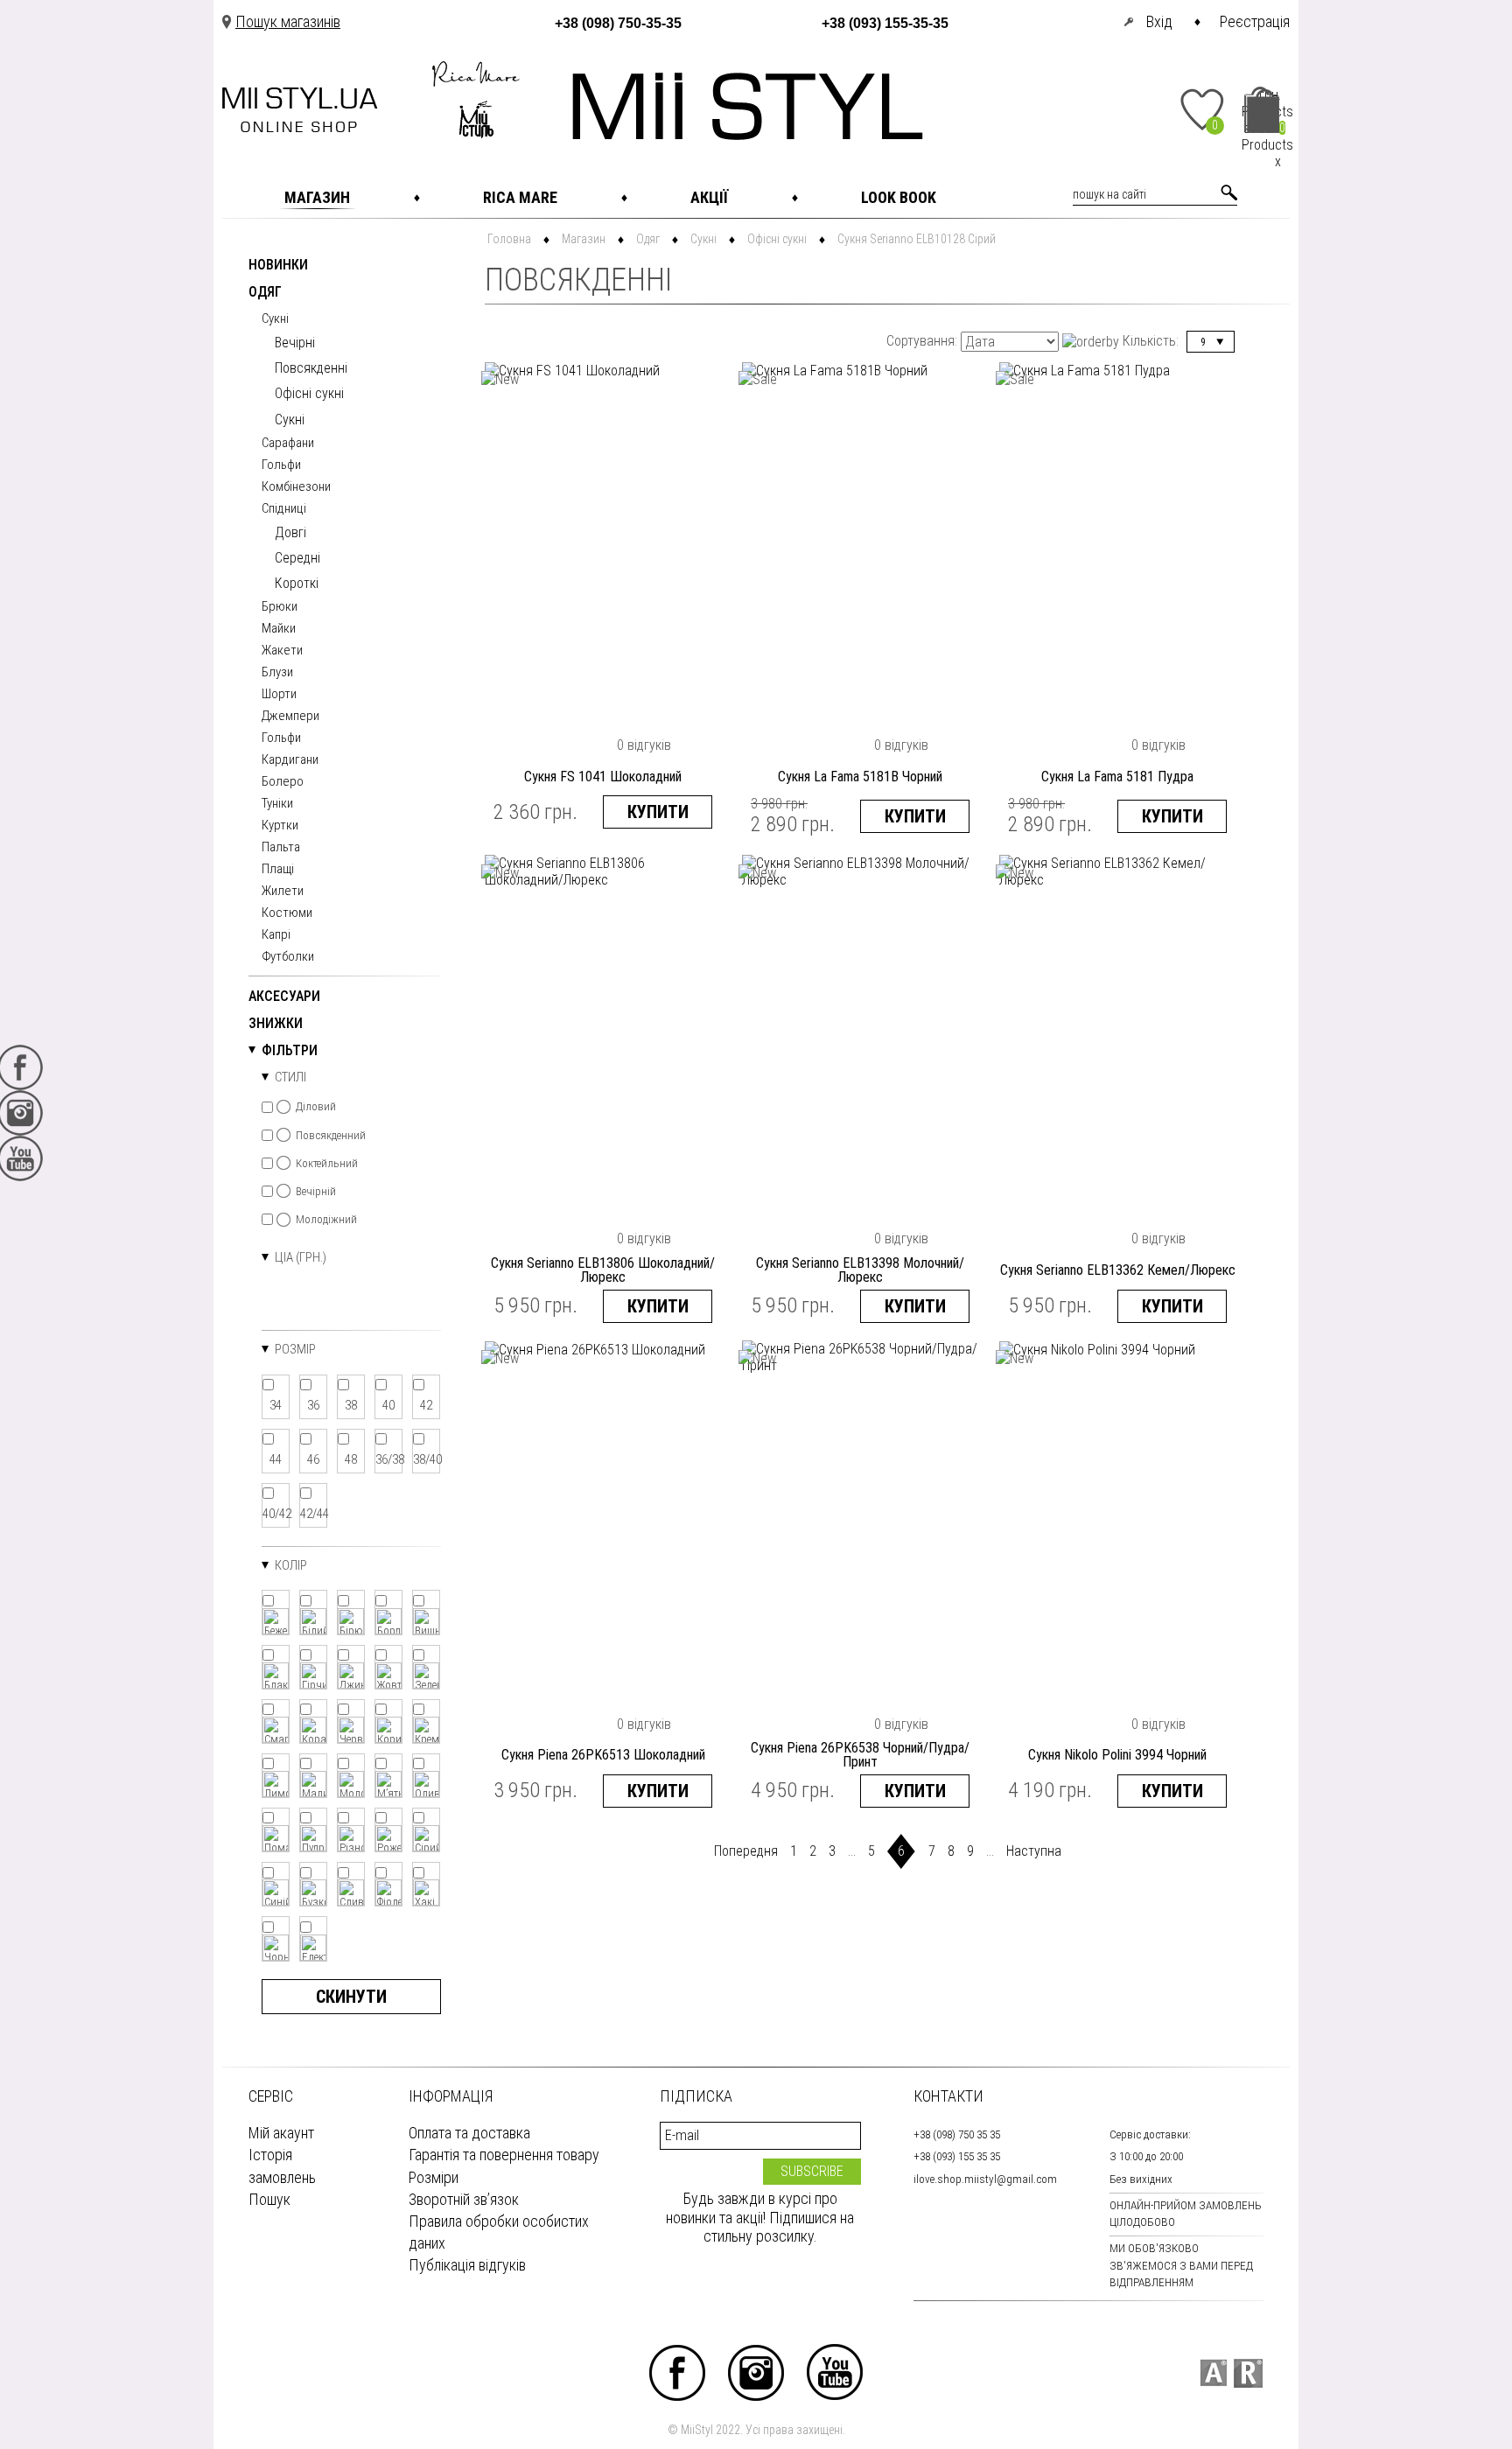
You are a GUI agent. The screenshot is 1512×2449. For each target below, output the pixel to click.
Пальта (281, 848)
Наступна (1034, 1851)
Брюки (280, 607)
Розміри (434, 2177)
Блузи (277, 673)
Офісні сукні (309, 393)
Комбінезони (296, 487)
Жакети (282, 651)
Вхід (1159, 21)
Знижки (276, 1024)
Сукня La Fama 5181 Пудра (1117, 777)
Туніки (277, 804)
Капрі (276, 935)
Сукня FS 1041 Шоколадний (603, 777)
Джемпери (290, 717)
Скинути (351, 1997)
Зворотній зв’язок (464, 2199)
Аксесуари (284, 997)
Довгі (290, 532)
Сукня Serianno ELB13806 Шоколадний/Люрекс (603, 1270)
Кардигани (290, 760)
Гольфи (281, 465)
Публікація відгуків (467, 2265)
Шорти (279, 695)
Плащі (278, 870)
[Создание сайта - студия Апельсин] (1213, 2373)
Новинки (278, 266)
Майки (279, 629)
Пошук (269, 2199)
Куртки (280, 826)
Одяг (265, 293)
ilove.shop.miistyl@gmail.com (985, 2179)
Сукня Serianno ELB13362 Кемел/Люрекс (1118, 1270)
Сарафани (288, 444)
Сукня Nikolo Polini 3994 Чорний (1117, 1755)
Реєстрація (1255, 21)
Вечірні (295, 343)
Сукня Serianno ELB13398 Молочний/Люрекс (860, 1270)
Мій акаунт (281, 2133)
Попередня (746, 1851)
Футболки (288, 957)
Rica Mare (520, 197)
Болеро (283, 782)
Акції (709, 197)
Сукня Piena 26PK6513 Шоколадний (603, 1755)
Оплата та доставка (469, 2133)
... (852, 1851)
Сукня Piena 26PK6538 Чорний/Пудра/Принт (860, 1755)
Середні (297, 558)
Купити (658, 812)
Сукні (275, 319)
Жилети (283, 892)
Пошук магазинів (288, 21)
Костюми (287, 913)
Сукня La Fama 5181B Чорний (860, 777)
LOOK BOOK (899, 197)
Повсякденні (311, 368)
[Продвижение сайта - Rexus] (1248, 2373)
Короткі (297, 583)
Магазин (317, 197)
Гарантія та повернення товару (504, 2155)
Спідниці (284, 509)
